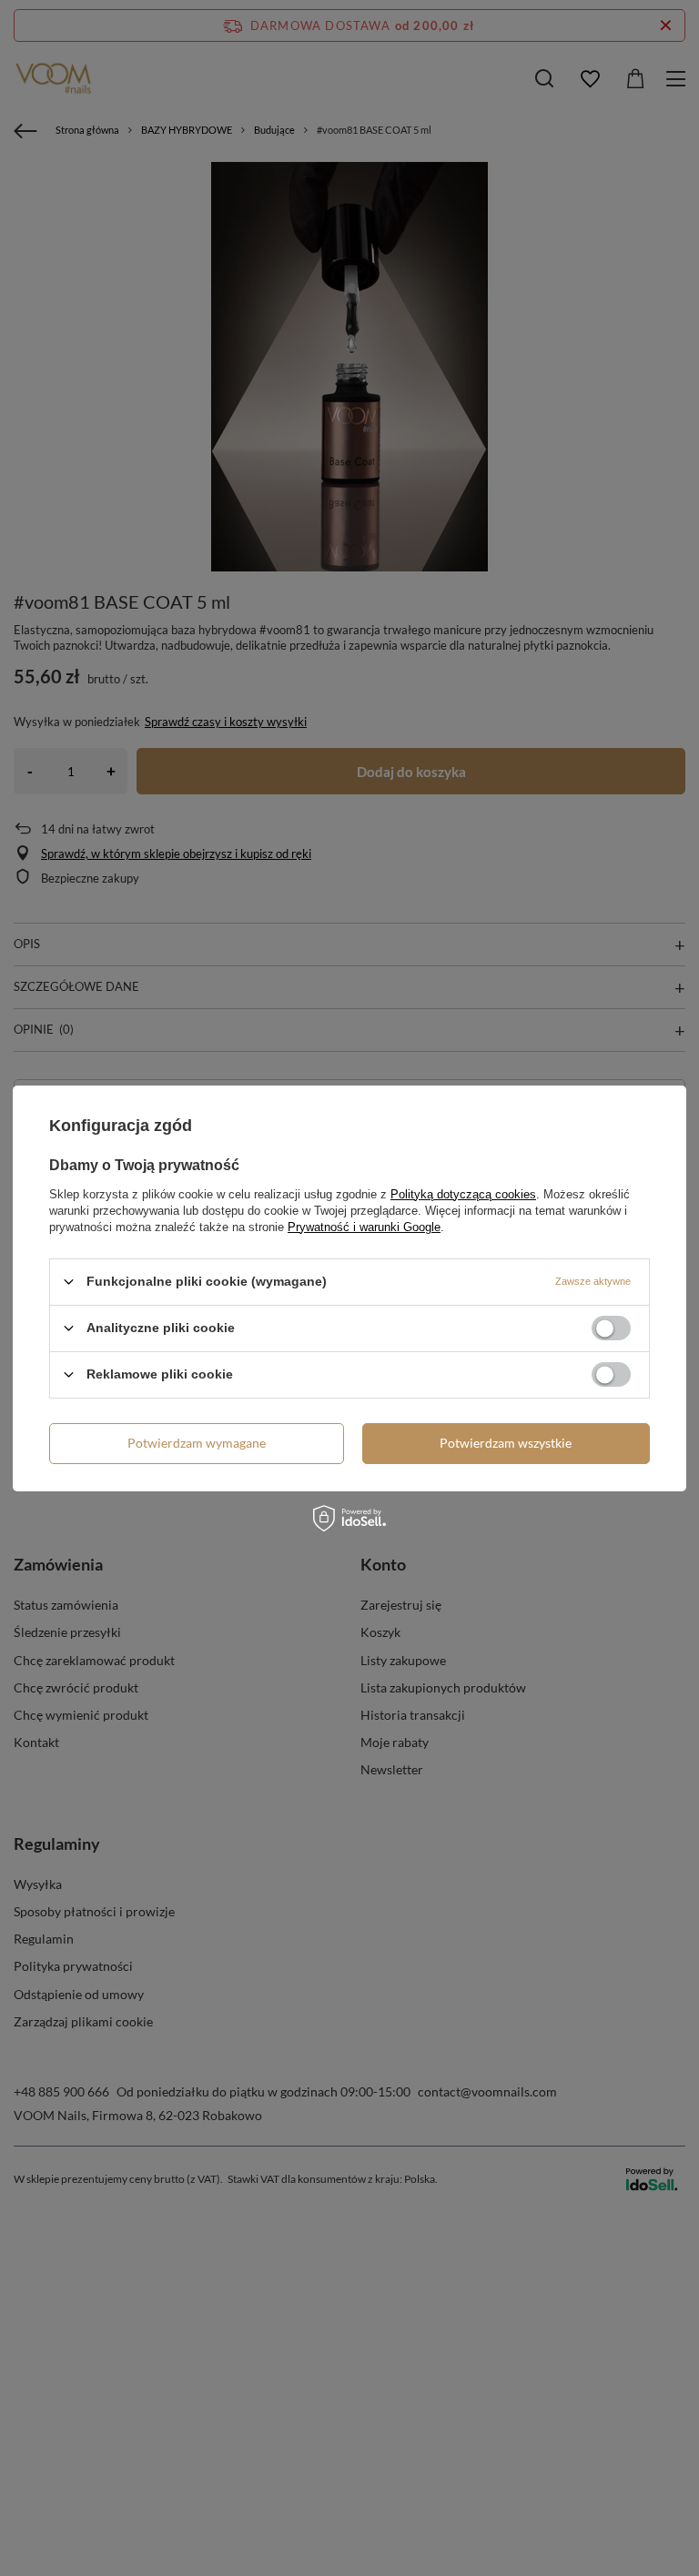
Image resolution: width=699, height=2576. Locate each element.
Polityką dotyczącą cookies (463, 1193)
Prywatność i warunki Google (364, 1226)
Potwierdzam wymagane (197, 1443)
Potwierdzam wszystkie (506, 1443)
